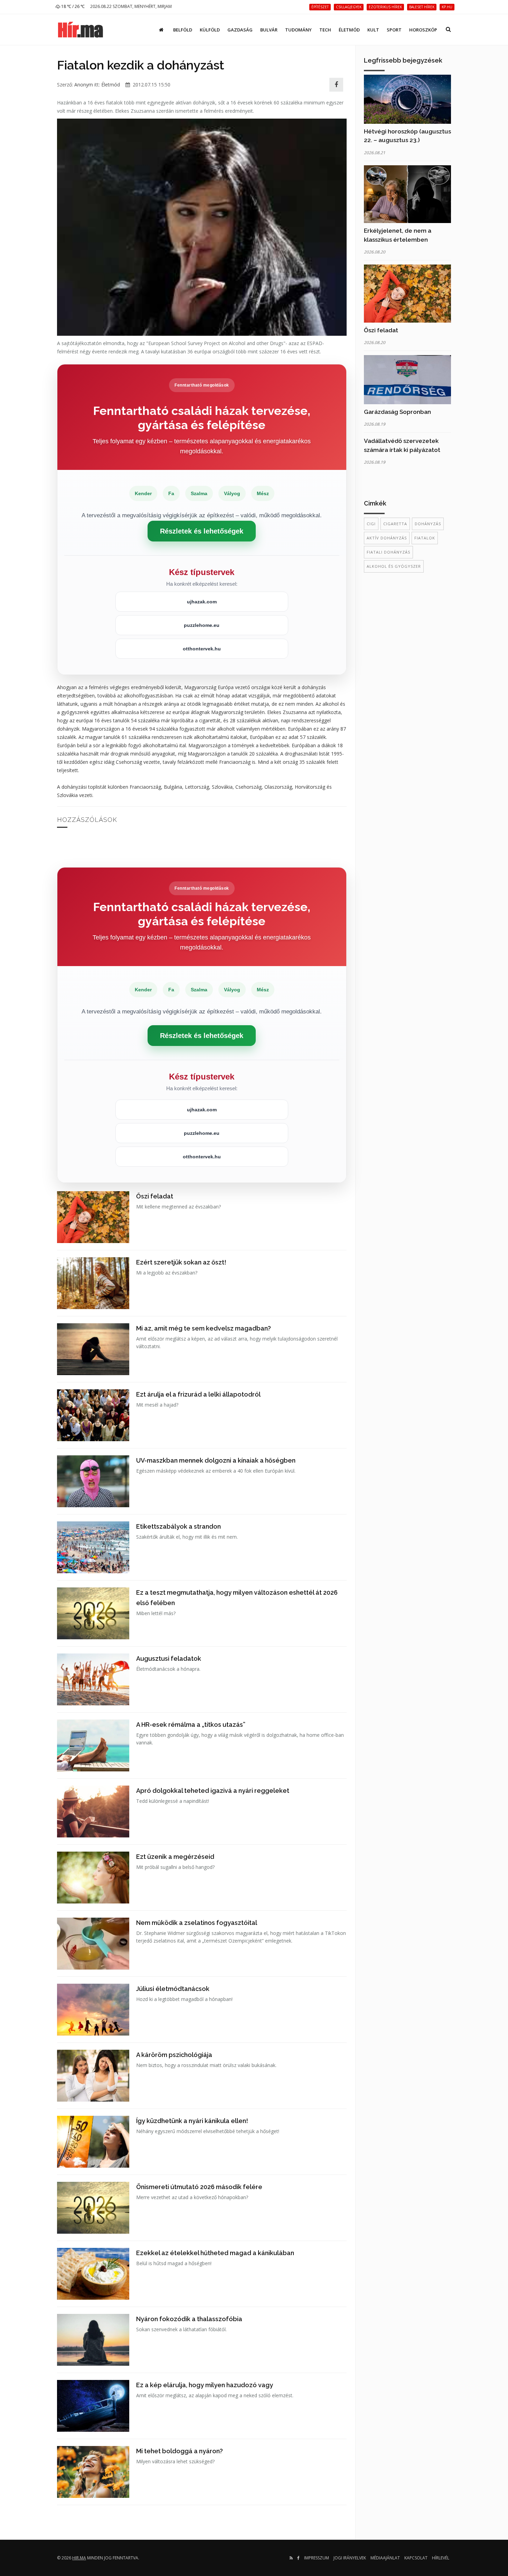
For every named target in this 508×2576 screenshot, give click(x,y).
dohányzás (428, 524)
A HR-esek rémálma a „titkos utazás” (191, 1725)
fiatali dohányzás (388, 552)
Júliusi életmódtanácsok (173, 1989)
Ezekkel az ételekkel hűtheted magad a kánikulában (215, 2253)
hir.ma (79, 2558)
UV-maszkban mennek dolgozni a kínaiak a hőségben (216, 1460)
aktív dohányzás (387, 538)
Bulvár (269, 30)
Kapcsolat (416, 2558)
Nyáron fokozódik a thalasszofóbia (189, 2319)
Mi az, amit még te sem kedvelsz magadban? (204, 1328)
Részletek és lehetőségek (202, 531)
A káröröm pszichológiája (174, 2055)
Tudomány (298, 30)
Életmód (349, 30)
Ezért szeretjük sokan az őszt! (181, 1262)
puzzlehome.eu (202, 625)
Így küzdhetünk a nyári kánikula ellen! (192, 2121)
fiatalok (425, 538)
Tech (325, 30)
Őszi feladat (155, 1196)
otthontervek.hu (202, 649)
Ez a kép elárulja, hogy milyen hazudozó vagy (205, 2385)
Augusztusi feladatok (169, 1658)
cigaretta (395, 524)
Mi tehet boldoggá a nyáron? (180, 2451)
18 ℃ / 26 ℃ (72, 6)
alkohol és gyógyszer (394, 566)
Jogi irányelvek (350, 2558)
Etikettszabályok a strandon (178, 1526)
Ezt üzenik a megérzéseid (175, 1857)
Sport (394, 30)
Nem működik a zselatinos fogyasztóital (197, 1923)
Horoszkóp (423, 30)
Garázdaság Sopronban (397, 412)
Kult (373, 30)
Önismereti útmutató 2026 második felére (199, 2187)
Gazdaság (240, 30)
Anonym (84, 85)
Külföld (210, 30)
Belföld (183, 30)
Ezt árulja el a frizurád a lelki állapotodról (198, 1394)
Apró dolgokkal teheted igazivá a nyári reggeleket (213, 1791)
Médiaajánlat (385, 2558)
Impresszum (317, 2558)
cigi (371, 524)
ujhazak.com (202, 602)
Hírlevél (441, 2558)
